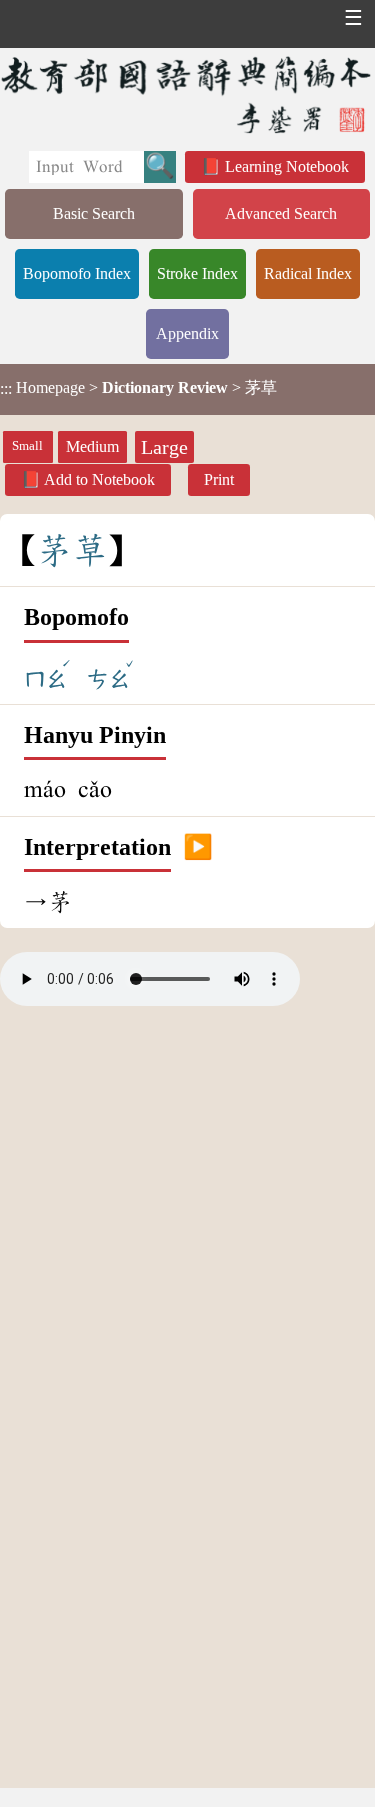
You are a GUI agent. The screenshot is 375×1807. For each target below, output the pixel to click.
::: (6, 389)
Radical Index (308, 273)
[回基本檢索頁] (187, 94)
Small (27, 446)
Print (219, 479)
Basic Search (94, 213)
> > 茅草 (138, 388)
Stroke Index (197, 273)
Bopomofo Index (77, 273)
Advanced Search (281, 213)
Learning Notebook (287, 166)
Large (164, 447)
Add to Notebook (99, 479)
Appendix (187, 333)
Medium (92, 446)
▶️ (198, 848)
